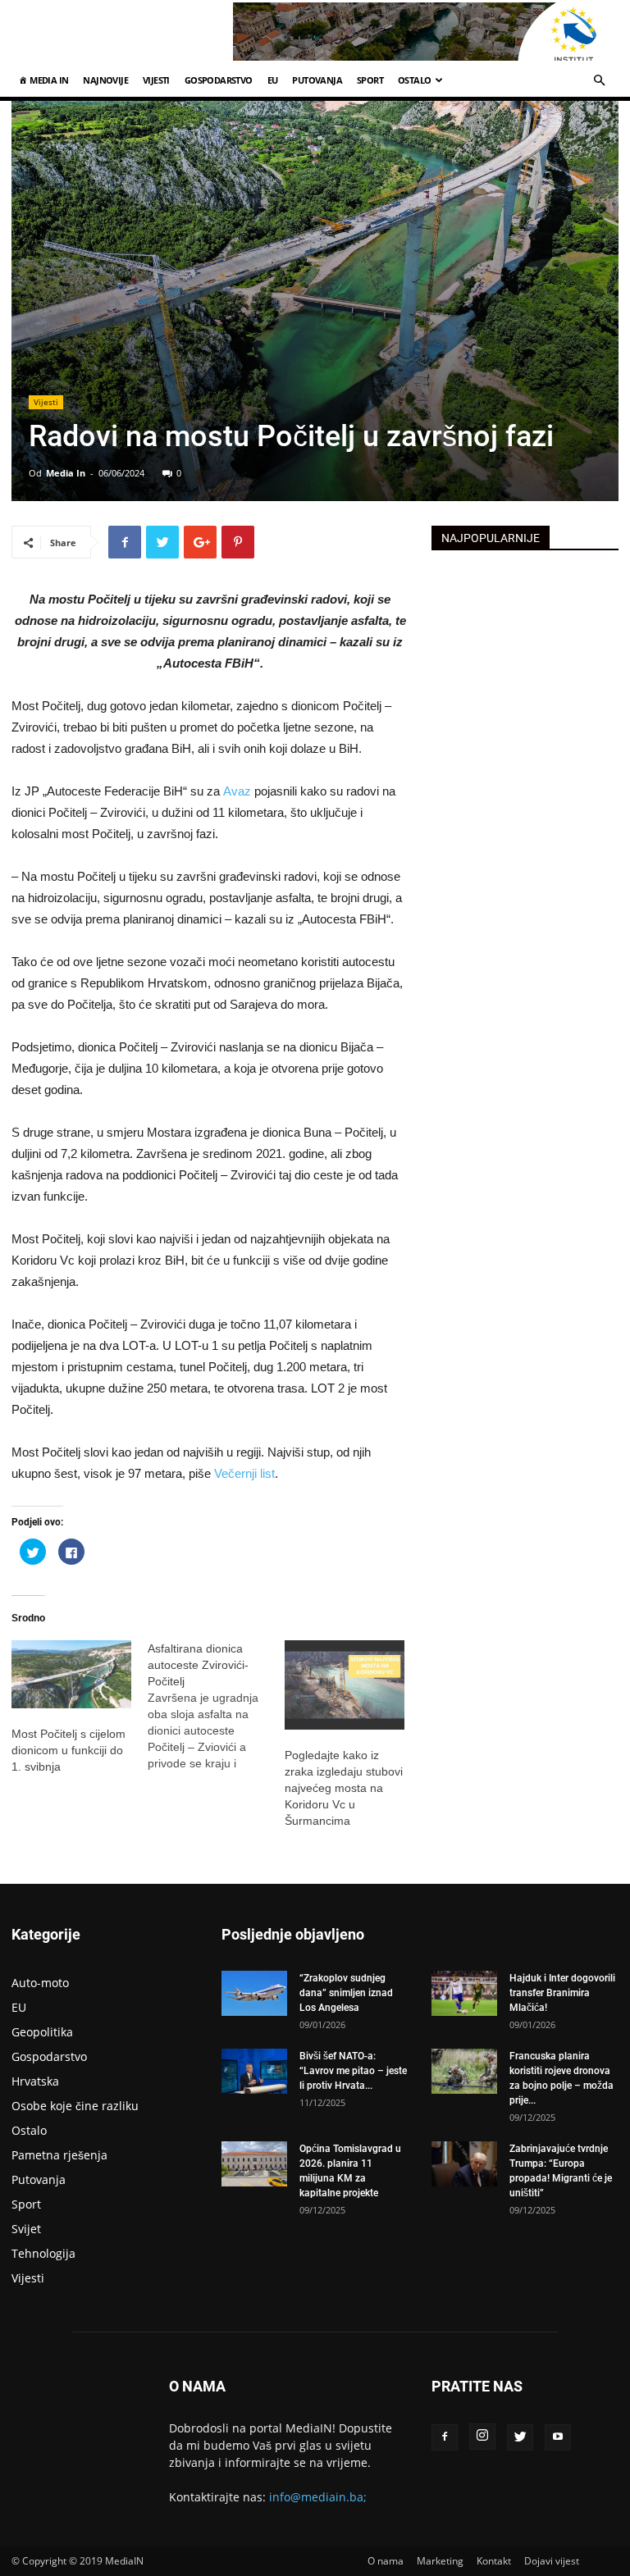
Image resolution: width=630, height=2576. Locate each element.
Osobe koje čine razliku (75, 2106)
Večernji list (244, 1473)
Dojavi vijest (552, 2561)
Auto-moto (40, 1983)
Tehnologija (43, 2253)
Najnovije (105, 80)
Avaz (239, 791)
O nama (386, 2561)
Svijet (26, 2229)
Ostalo (414, 80)
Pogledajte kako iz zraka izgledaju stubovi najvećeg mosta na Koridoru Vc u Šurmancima (344, 1788)
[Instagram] (482, 2437)
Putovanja (317, 80)
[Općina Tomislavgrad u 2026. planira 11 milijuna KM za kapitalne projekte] (254, 2164)
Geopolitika (42, 2032)
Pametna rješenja (59, 2155)
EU (273, 80)
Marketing (440, 2561)
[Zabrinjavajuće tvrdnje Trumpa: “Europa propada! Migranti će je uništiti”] (464, 2164)
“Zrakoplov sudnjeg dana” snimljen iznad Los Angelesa (346, 1993)
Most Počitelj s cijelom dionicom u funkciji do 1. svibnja (68, 1750)
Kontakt (494, 2561)
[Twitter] (520, 2437)
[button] (599, 81)
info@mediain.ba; (318, 2497)
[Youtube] (558, 2437)
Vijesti (156, 80)
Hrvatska (35, 2081)
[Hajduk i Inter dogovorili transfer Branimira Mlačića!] (464, 1993)
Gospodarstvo (219, 80)
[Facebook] (445, 2437)
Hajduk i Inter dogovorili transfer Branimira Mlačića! (562, 1993)
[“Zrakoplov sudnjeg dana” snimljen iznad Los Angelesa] (254, 1993)
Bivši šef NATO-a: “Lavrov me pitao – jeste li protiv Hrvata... (353, 2071)
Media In (66, 473)
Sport (370, 80)
